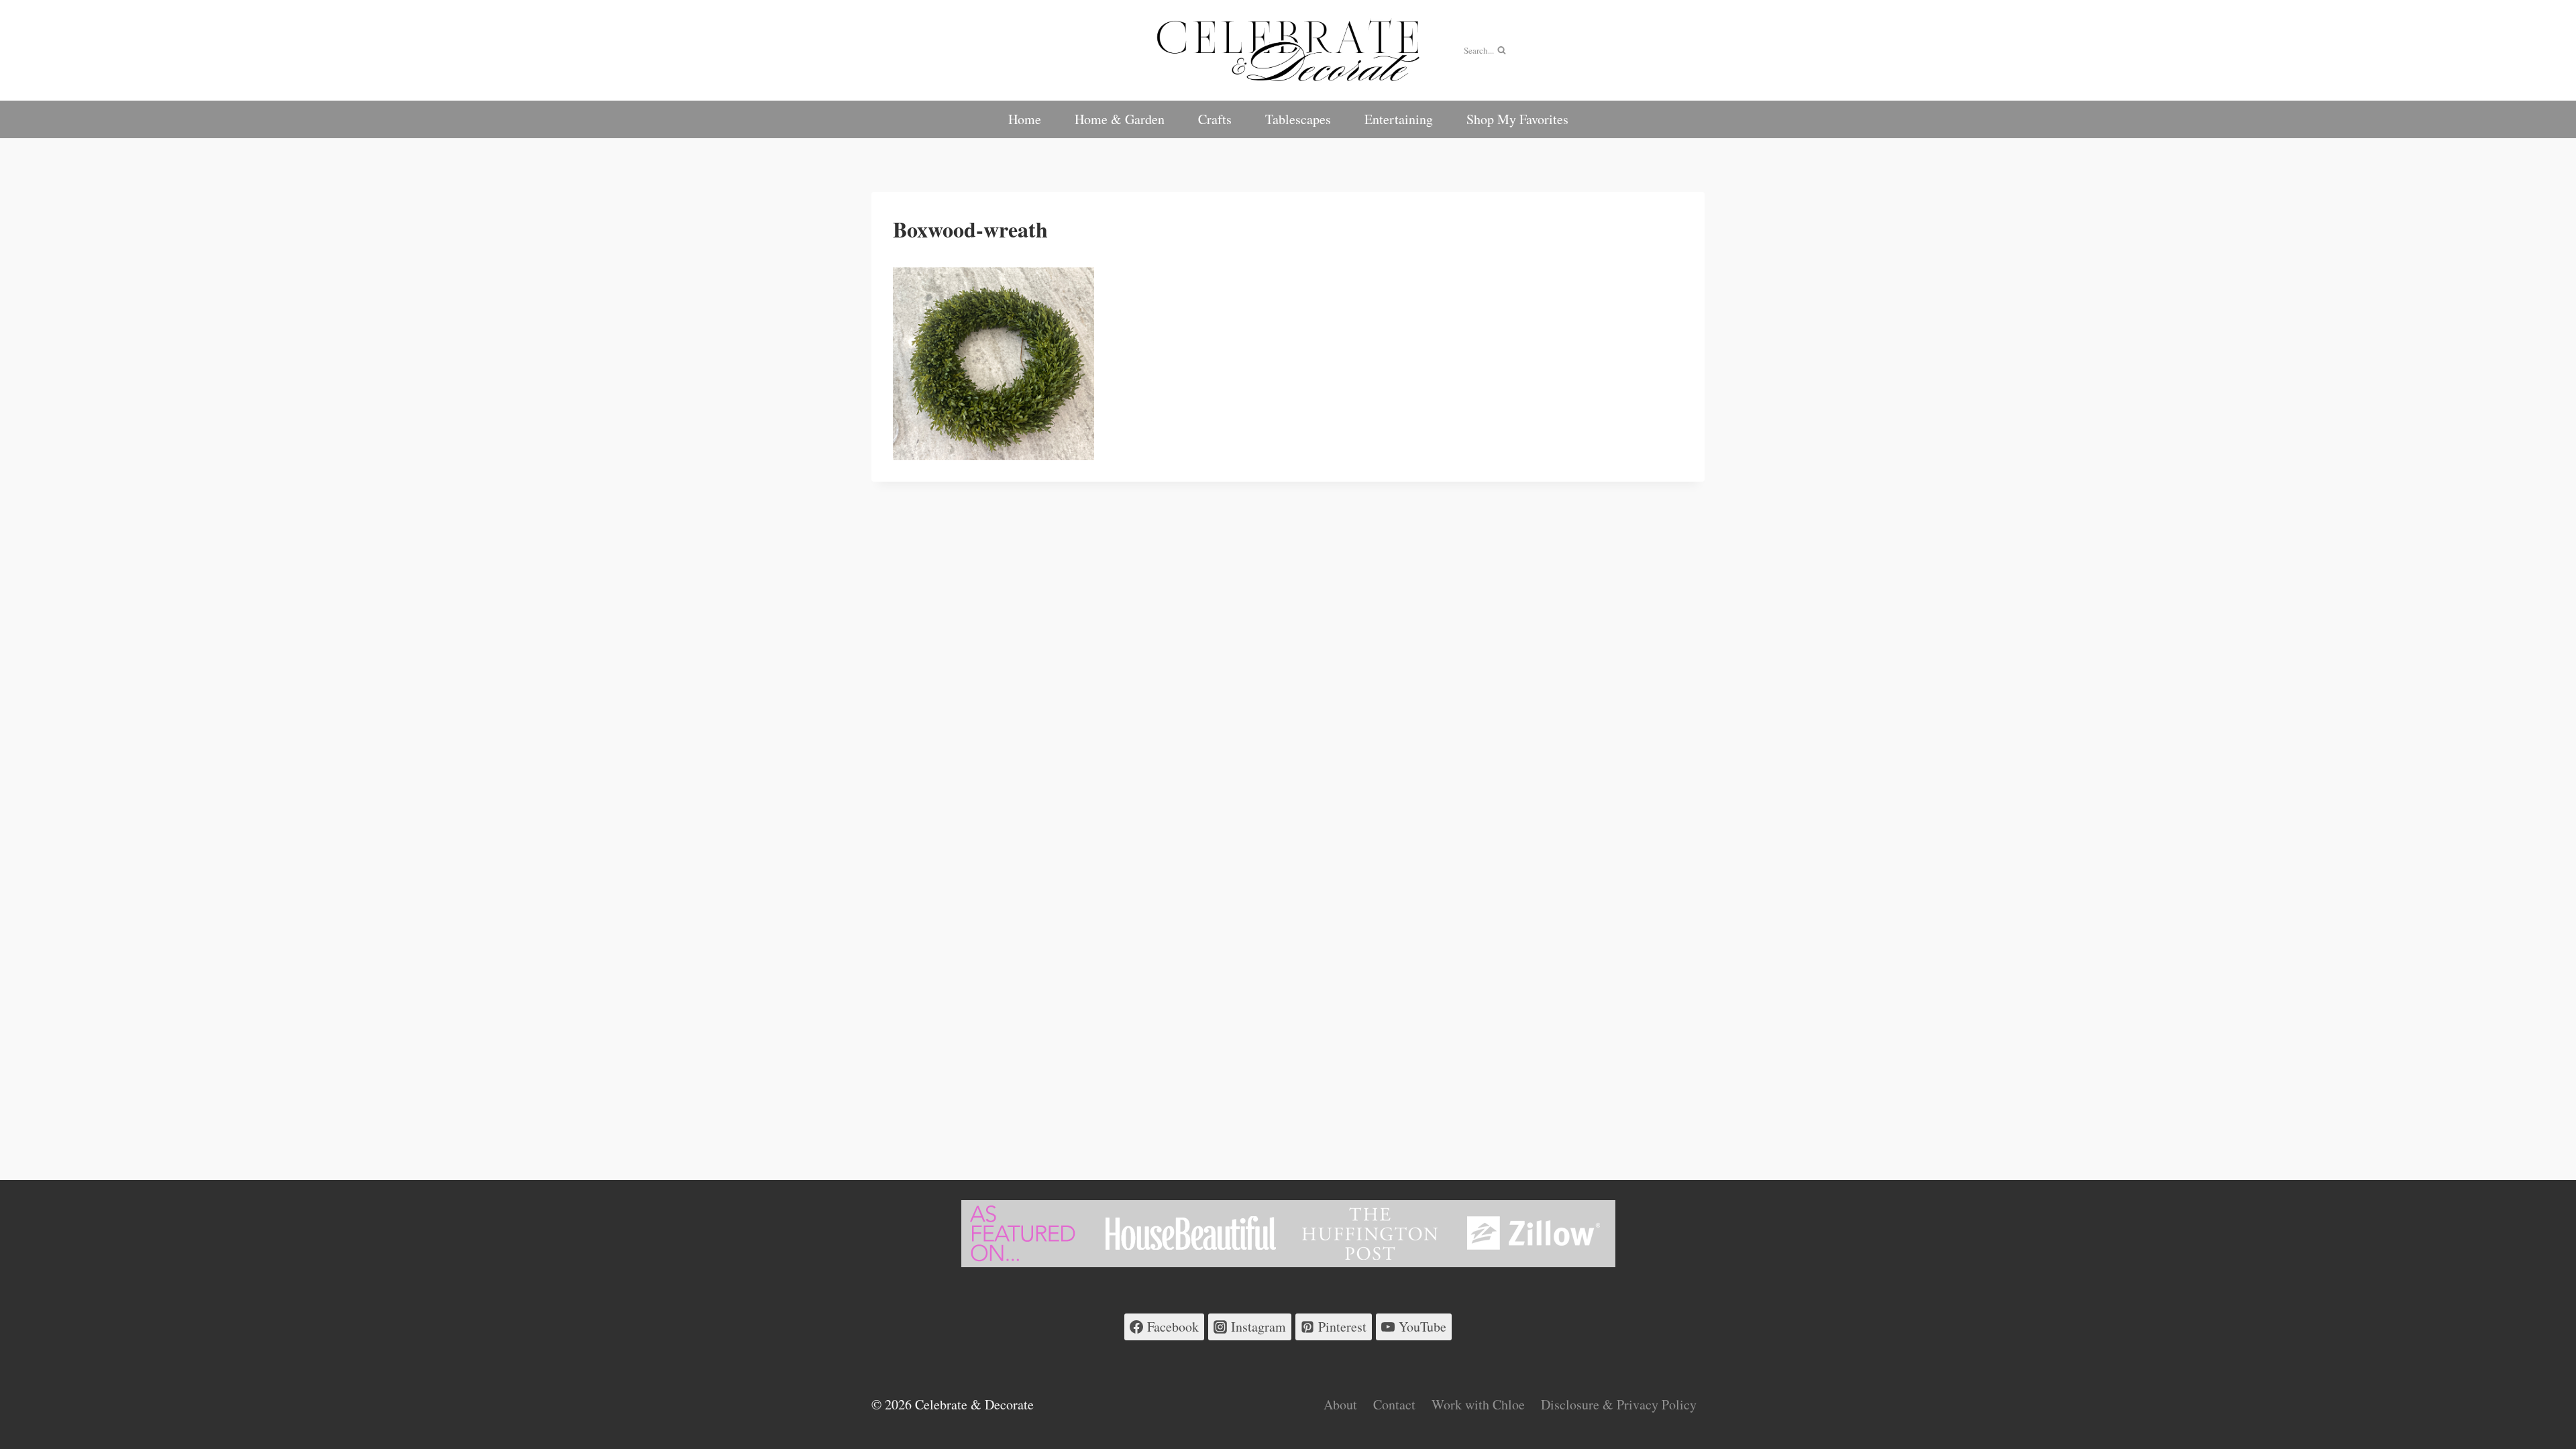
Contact (1394, 1404)
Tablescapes (1298, 119)
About (1340, 1404)
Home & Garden (1120, 119)
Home (1025, 119)
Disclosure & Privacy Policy (1619, 1404)
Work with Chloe (1478, 1404)
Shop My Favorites (1517, 119)
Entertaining (1399, 119)
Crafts (1215, 119)
